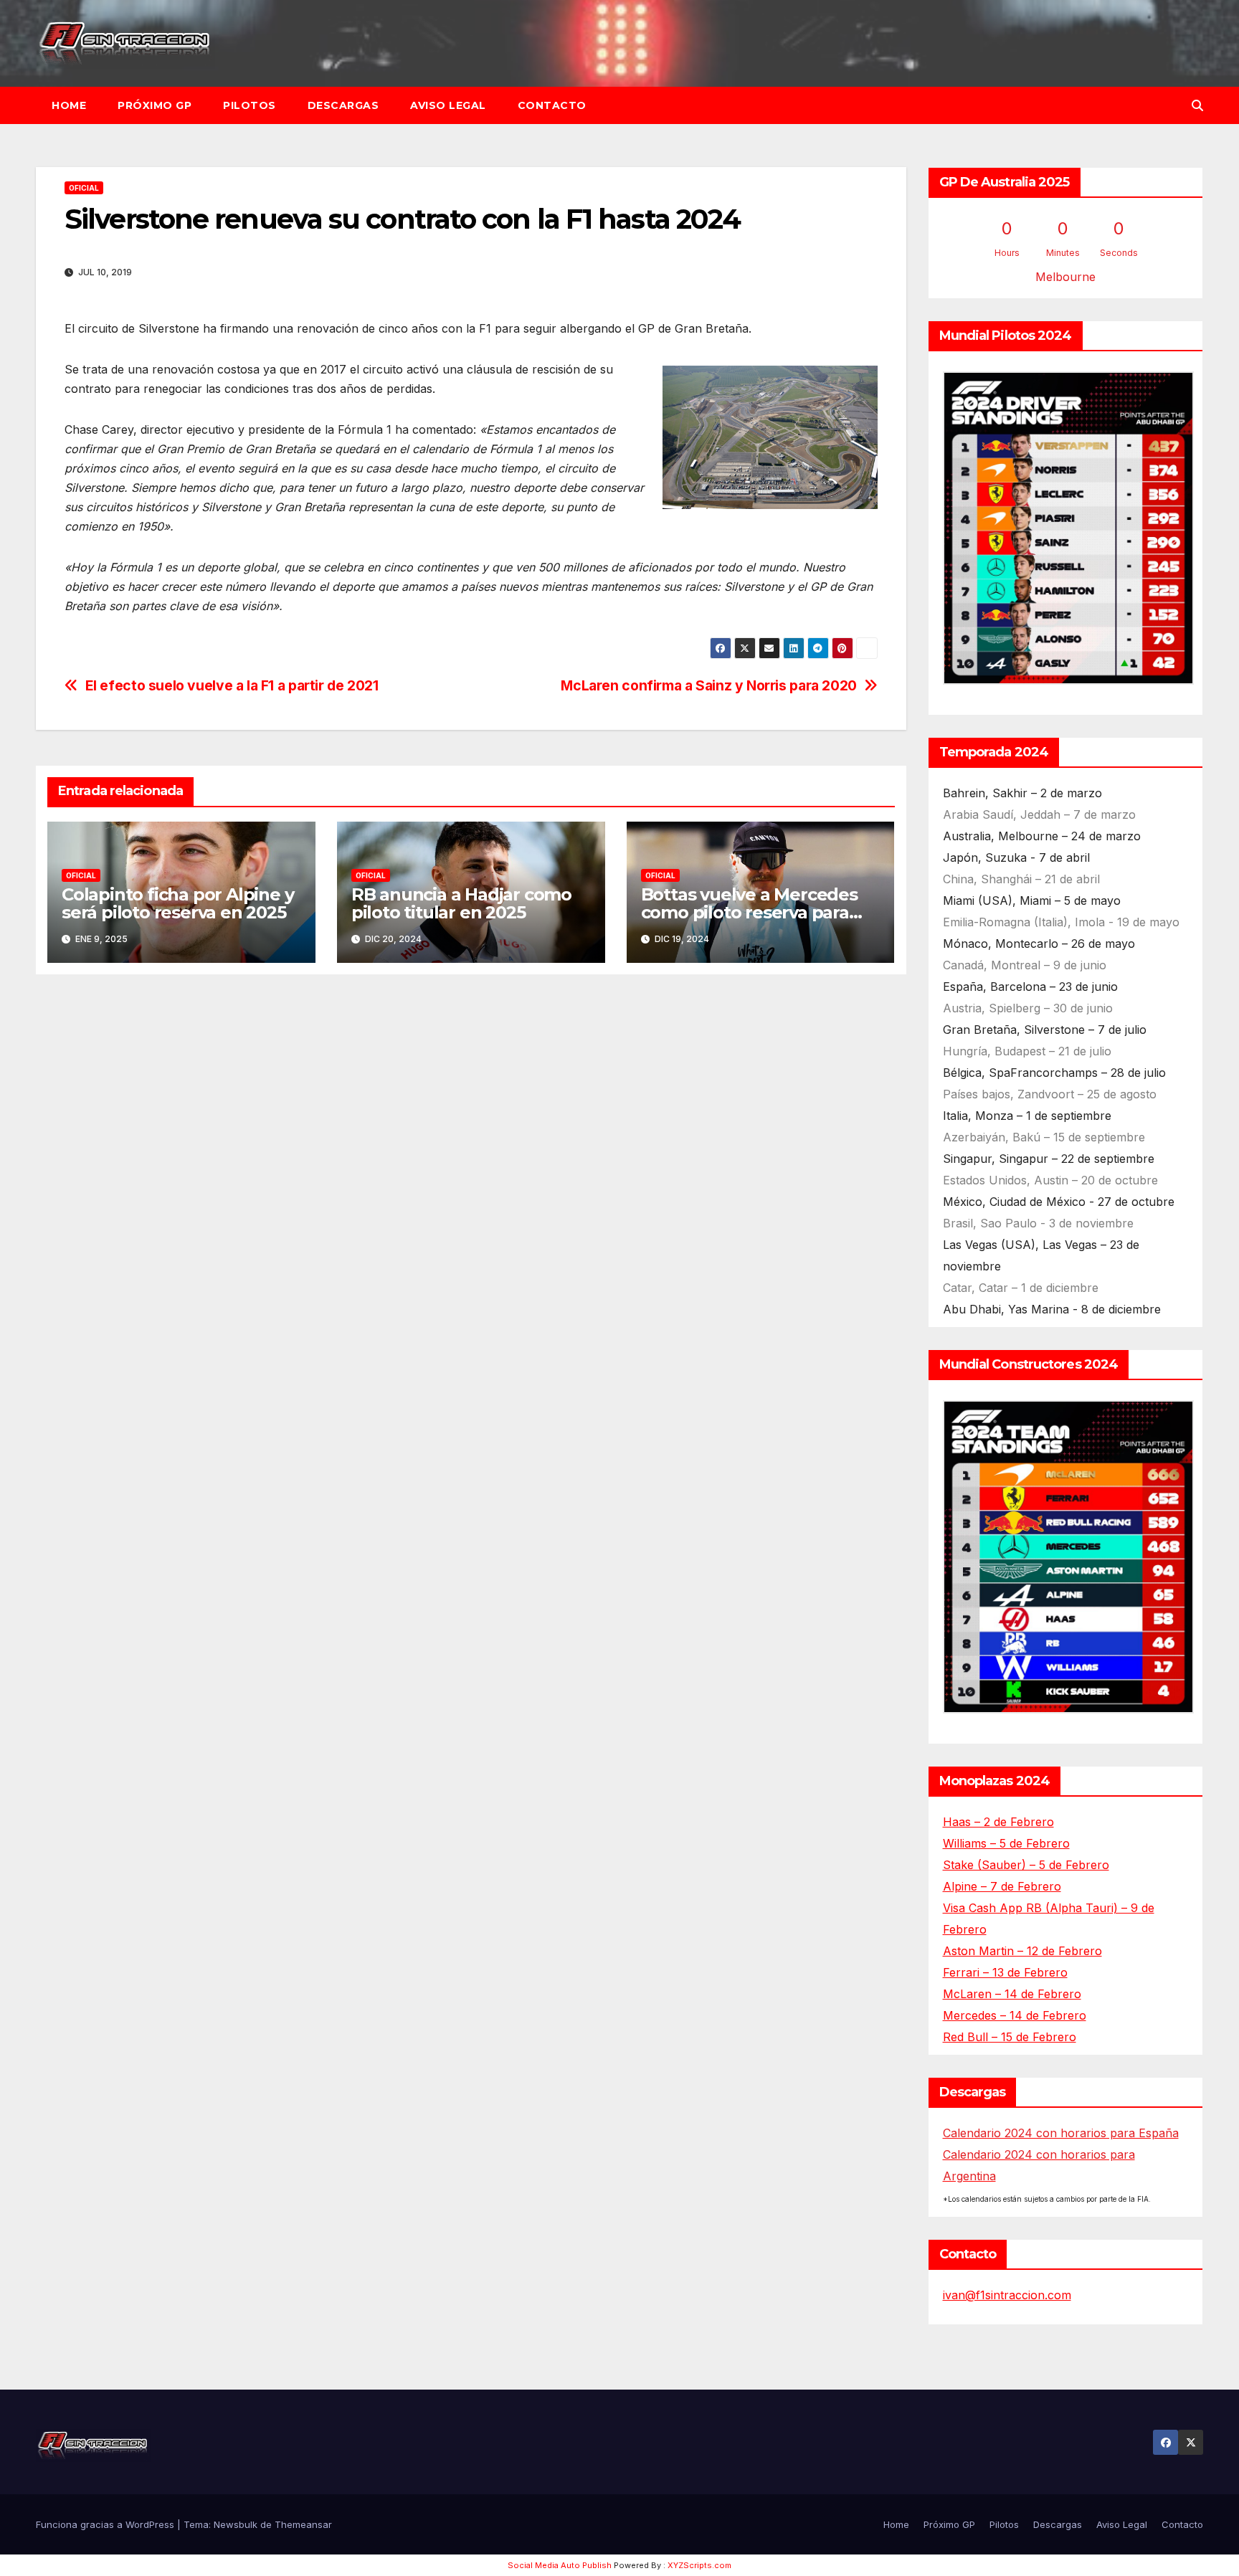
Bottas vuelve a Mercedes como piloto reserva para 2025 (749, 912)
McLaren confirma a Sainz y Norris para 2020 (709, 686)
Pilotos (250, 105)
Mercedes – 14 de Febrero (1015, 2015)
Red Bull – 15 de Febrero (1010, 2037)
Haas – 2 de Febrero (998, 1822)
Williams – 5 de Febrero (1006, 1843)
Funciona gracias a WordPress (106, 2524)
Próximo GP (155, 105)
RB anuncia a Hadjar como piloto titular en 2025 (461, 903)
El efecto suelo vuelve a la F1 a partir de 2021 (232, 686)
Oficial (84, 188)
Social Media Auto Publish (560, 2565)
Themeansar (303, 2524)
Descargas (343, 105)
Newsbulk (236, 2524)
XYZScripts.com (699, 2565)
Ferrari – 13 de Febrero (1005, 1972)
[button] (1197, 105)
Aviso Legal (448, 105)
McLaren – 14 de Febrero (1012, 1994)
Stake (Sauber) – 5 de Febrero (1026, 1865)
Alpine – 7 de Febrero (1002, 1886)
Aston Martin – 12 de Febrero (1022, 1951)
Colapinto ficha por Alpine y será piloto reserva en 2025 (177, 903)
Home (69, 105)
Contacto (552, 105)
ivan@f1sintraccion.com (1007, 2295)
